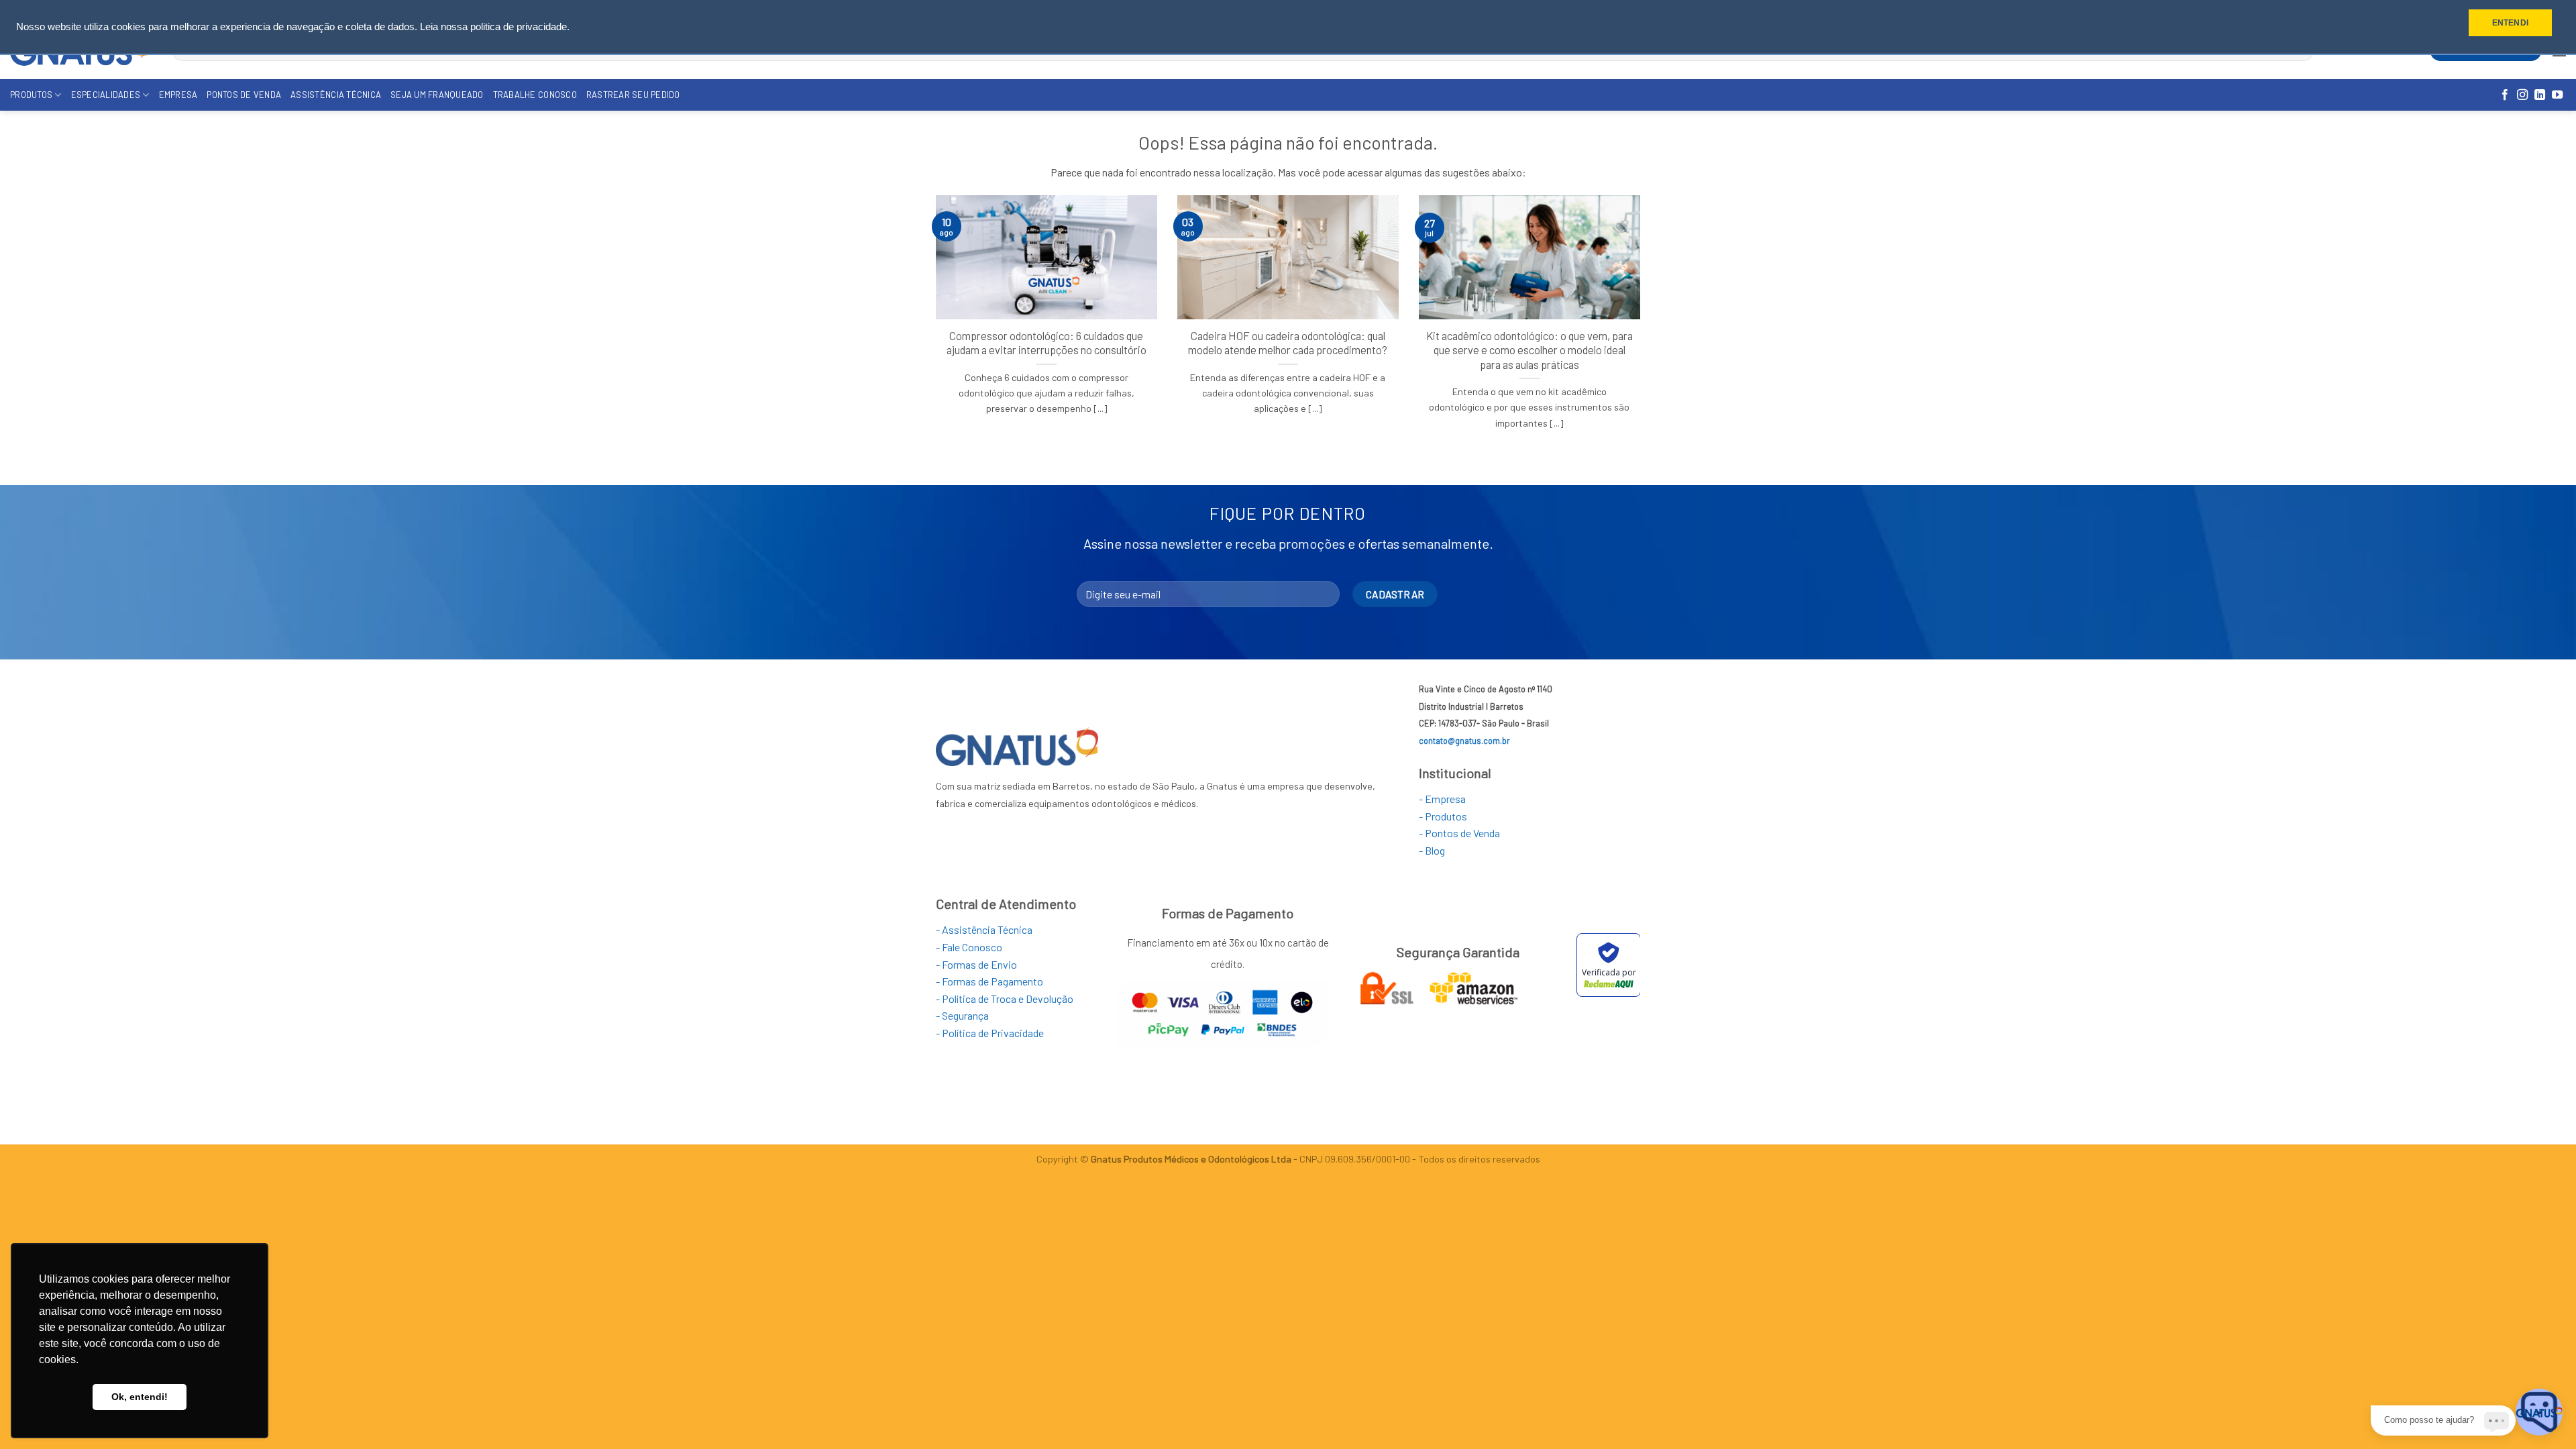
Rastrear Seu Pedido (633, 95)
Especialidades (106, 95)
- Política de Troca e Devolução (1005, 999)
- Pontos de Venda (1459, 833)
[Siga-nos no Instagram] (2522, 95)
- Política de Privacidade (990, 1033)
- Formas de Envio (976, 964)
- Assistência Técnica (984, 929)
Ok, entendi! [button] (140, 1397)
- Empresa (1442, 799)
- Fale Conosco (969, 947)
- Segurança (962, 1015)
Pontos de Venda (244, 95)
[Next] (1643, 329)
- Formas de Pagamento (989, 981)
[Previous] (933, 329)
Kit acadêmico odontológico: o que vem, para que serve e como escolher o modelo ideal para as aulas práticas (1529, 350)
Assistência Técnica (336, 95)
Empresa (178, 95)
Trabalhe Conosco (535, 95)
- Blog (1432, 850)
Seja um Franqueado (437, 95)
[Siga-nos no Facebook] (2505, 95)
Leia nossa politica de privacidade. (495, 27)
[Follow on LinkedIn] (2540, 95)
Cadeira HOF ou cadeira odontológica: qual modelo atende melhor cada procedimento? (1288, 343)
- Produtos (1443, 816)
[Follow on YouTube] (2557, 95)
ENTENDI (2510, 23)
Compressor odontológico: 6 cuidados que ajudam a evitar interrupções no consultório (1046, 343)
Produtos (31, 95)
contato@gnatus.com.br (1464, 741)
